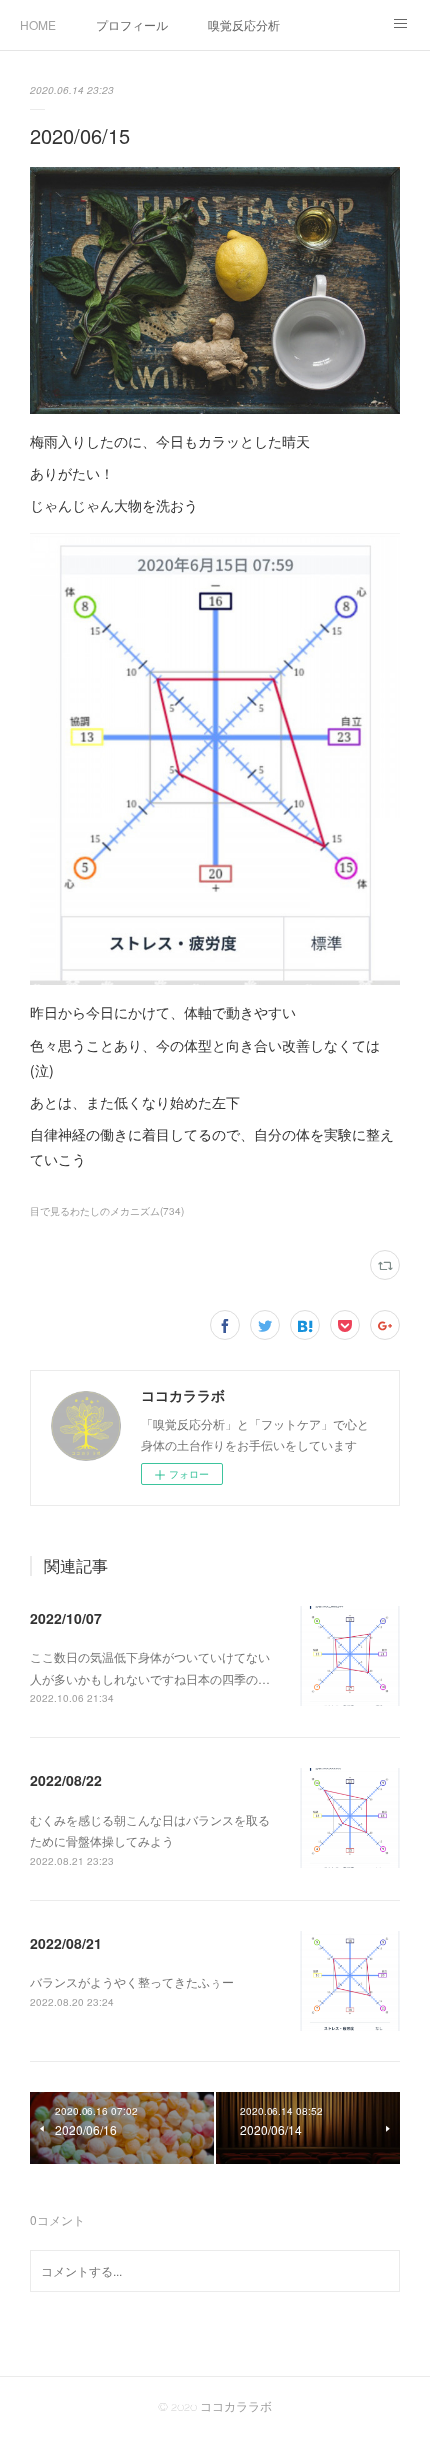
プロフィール (132, 24)
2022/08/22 (66, 1780)
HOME (38, 24)
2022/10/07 (66, 1618)
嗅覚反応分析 (244, 24)
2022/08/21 (66, 1943)
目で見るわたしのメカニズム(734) (107, 1211)
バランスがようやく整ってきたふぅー (132, 1981)
